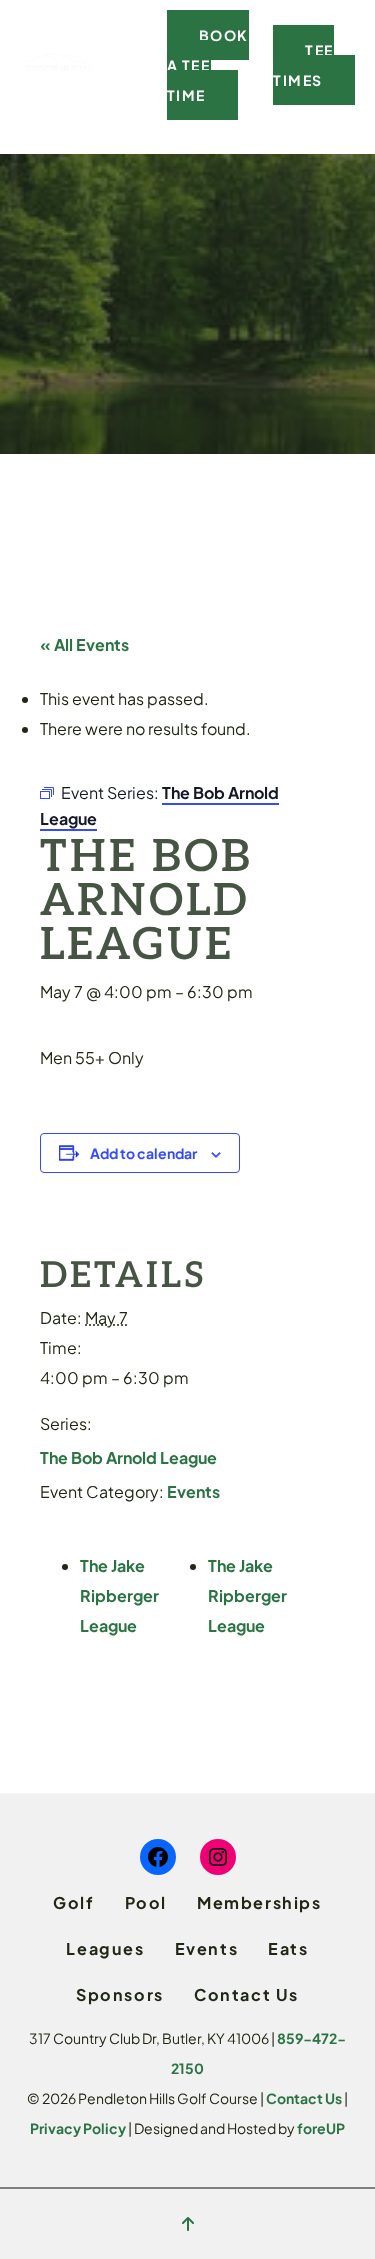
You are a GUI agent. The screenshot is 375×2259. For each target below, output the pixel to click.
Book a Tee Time (208, 65)
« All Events (84, 644)
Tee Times (303, 65)
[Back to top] (188, 2223)
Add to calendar (143, 1153)
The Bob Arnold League (128, 1457)
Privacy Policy (78, 2128)
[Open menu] (135, 65)
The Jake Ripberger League (119, 1595)
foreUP (321, 2128)
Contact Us (304, 2098)
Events (193, 1491)
